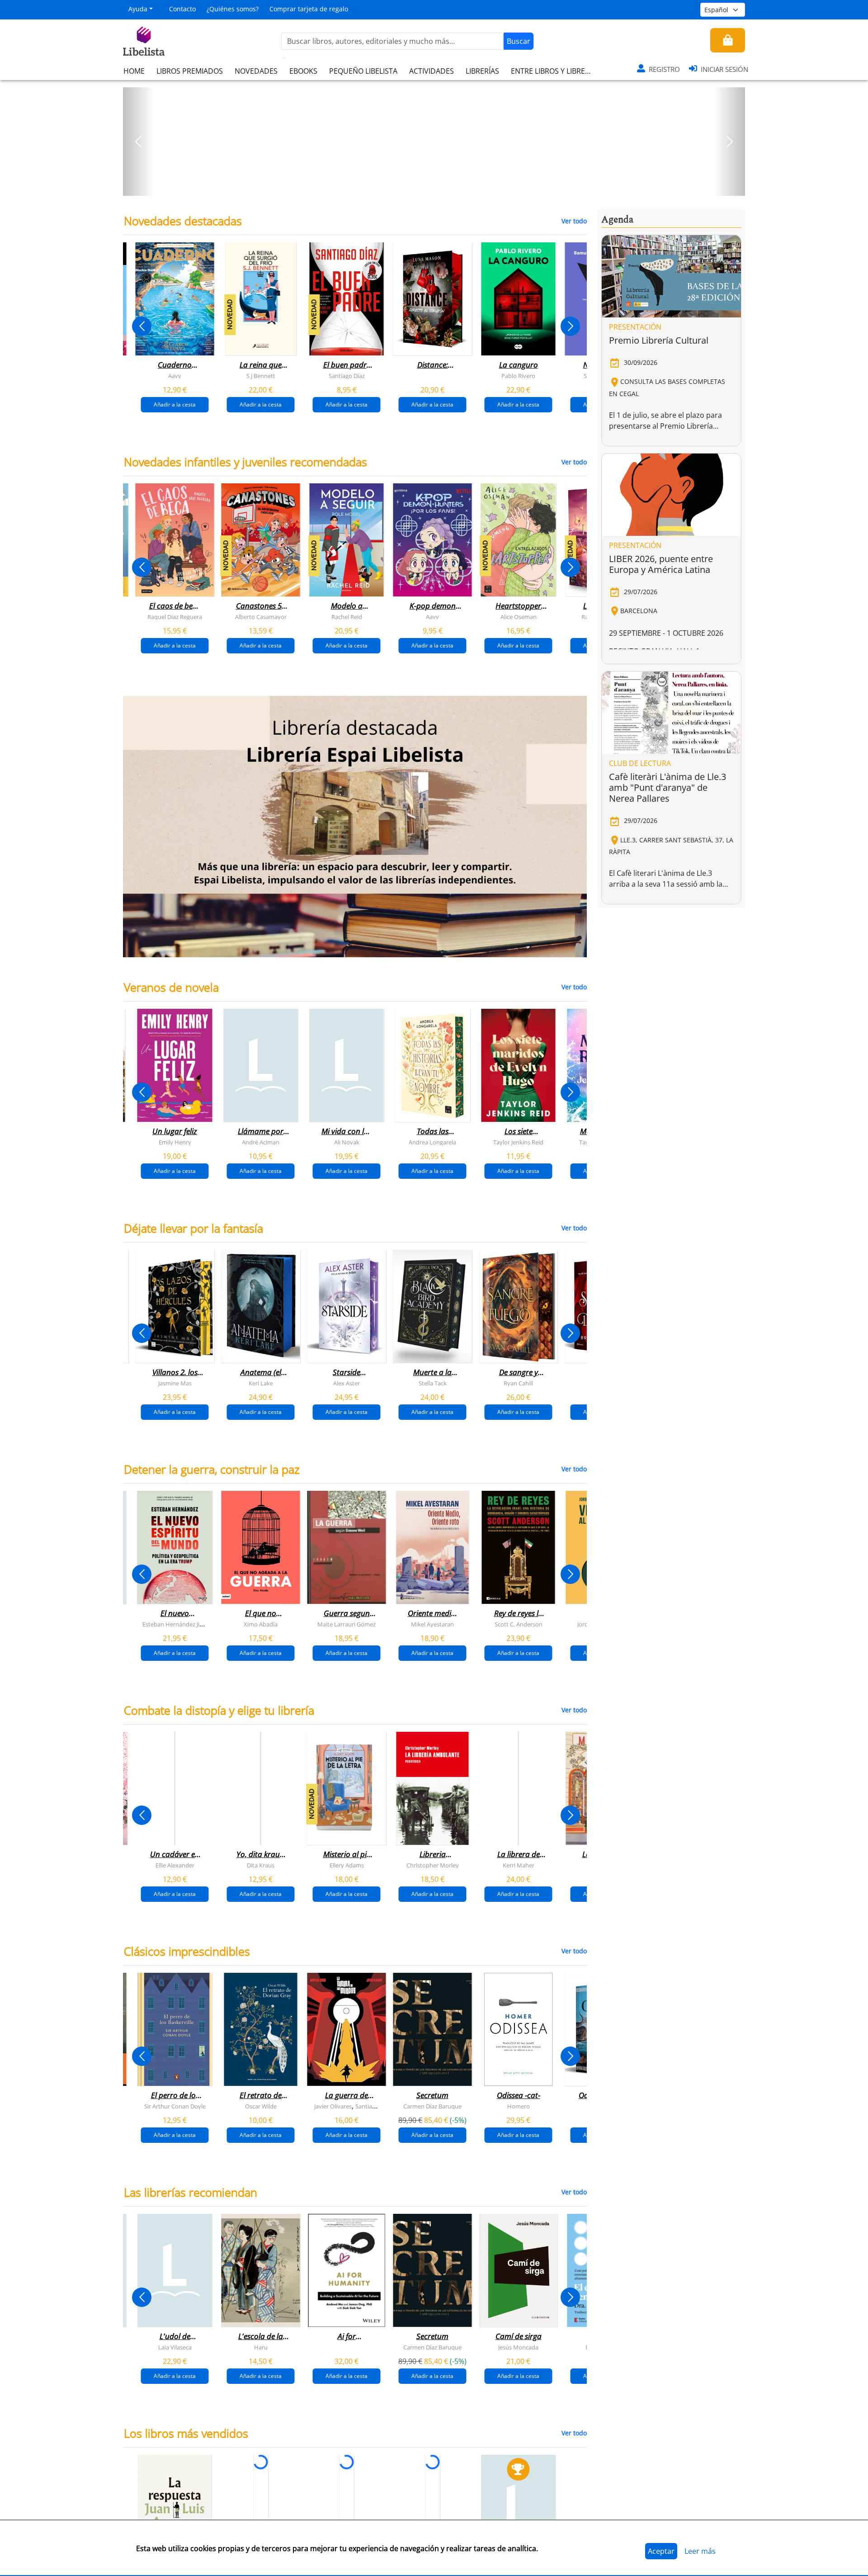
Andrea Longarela (432, 1142)
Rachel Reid (347, 617)
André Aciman (261, 1142)
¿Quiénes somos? (233, 9)
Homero (519, 2106)
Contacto (182, 9)
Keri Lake (261, 1383)
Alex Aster (347, 1383)
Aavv (175, 376)
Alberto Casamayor (261, 617)
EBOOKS (303, 71)
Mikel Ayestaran (432, 1624)
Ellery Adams (347, 1865)
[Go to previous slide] (142, 326)
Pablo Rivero (518, 376)
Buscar (519, 41)
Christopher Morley (433, 1865)
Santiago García (376, 2106)
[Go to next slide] (570, 326)
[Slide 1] (429, 186)
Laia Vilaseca (175, 2347)
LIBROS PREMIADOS (190, 71)
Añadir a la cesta (175, 404)
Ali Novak (347, 1142)
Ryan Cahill (518, 1383)
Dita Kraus (261, 1865)
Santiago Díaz (347, 376)
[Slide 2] (439, 186)
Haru (261, 2347)
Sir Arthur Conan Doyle (175, 2106)
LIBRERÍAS (482, 71)
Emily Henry (175, 1142)
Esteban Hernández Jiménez (180, 1624)
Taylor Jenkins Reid (518, 1142)
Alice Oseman (519, 617)
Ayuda (138, 9)
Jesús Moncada (518, 2347)
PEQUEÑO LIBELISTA (363, 71)
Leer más (700, 2551)
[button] (139, 142)
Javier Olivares (333, 2106)
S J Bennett (261, 376)
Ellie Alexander (175, 1865)
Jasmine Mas (175, 1383)
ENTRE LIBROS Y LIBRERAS (554, 71)
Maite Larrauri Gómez (347, 1624)
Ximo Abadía (261, 1624)
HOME (134, 71)
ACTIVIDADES (432, 71)
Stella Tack (433, 1383)
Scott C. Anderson (519, 1624)
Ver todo (574, 221)
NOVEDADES (256, 71)
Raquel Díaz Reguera (175, 617)
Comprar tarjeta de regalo (309, 9)
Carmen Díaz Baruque (432, 2106)
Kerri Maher (519, 1865)
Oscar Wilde (261, 2106)
